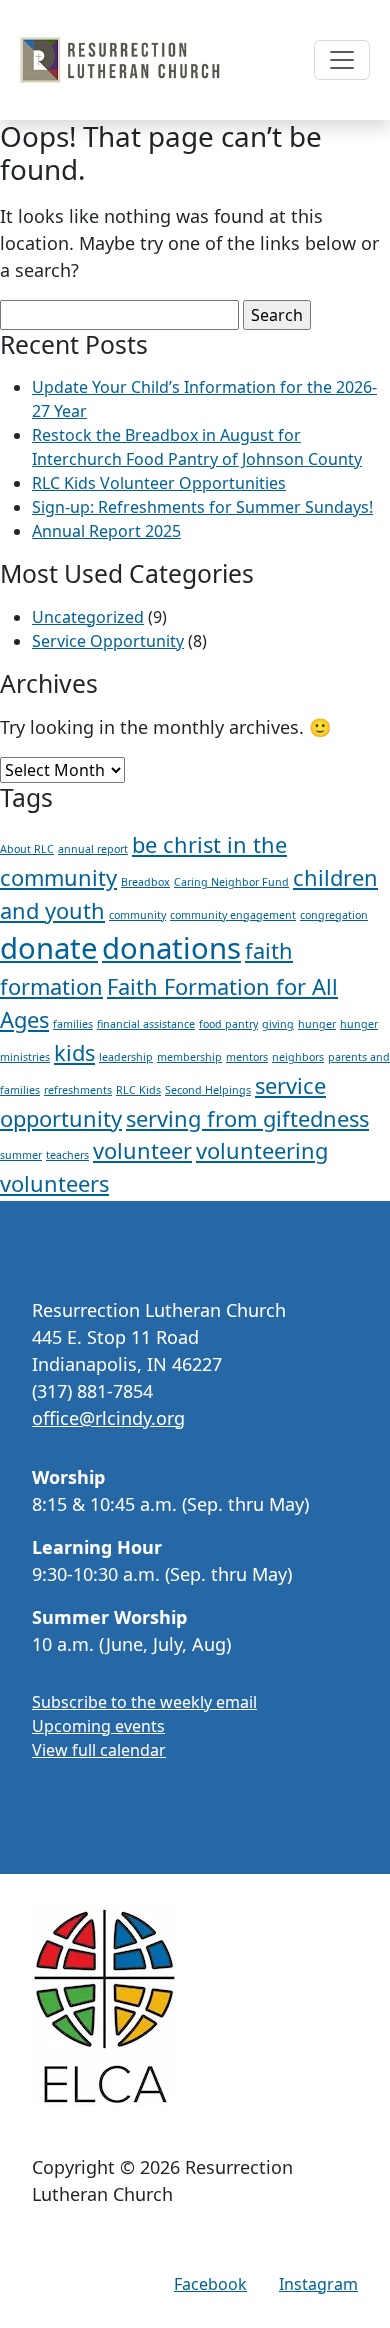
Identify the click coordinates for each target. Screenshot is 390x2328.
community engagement (233, 915)
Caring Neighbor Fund (231, 882)
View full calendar (99, 1750)
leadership (126, 1057)
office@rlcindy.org (108, 1418)
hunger (317, 1024)
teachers (67, 1155)
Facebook (210, 2284)
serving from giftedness (247, 1118)
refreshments (78, 1090)
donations (171, 948)
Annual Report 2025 (106, 531)
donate (49, 948)
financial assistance (146, 1024)
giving (278, 1024)
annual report (93, 849)
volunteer (142, 1150)
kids (74, 1052)
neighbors (298, 1057)
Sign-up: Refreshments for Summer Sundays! (202, 507)
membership (189, 1057)
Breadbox (145, 882)
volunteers (54, 1183)
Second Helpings (208, 1090)
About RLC (27, 849)
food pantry (228, 1024)
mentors (247, 1057)
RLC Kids (138, 1090)
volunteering (262, 1150)
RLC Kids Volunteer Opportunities (159, 483)
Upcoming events (98, 1726)
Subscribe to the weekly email (144, 1702)
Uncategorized (88, 617)
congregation (334, 915)
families (73, 1024)
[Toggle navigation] (342, 60)
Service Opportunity (108, 641)
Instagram (318, 2284)
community (137, 915)
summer (21, 1155)
